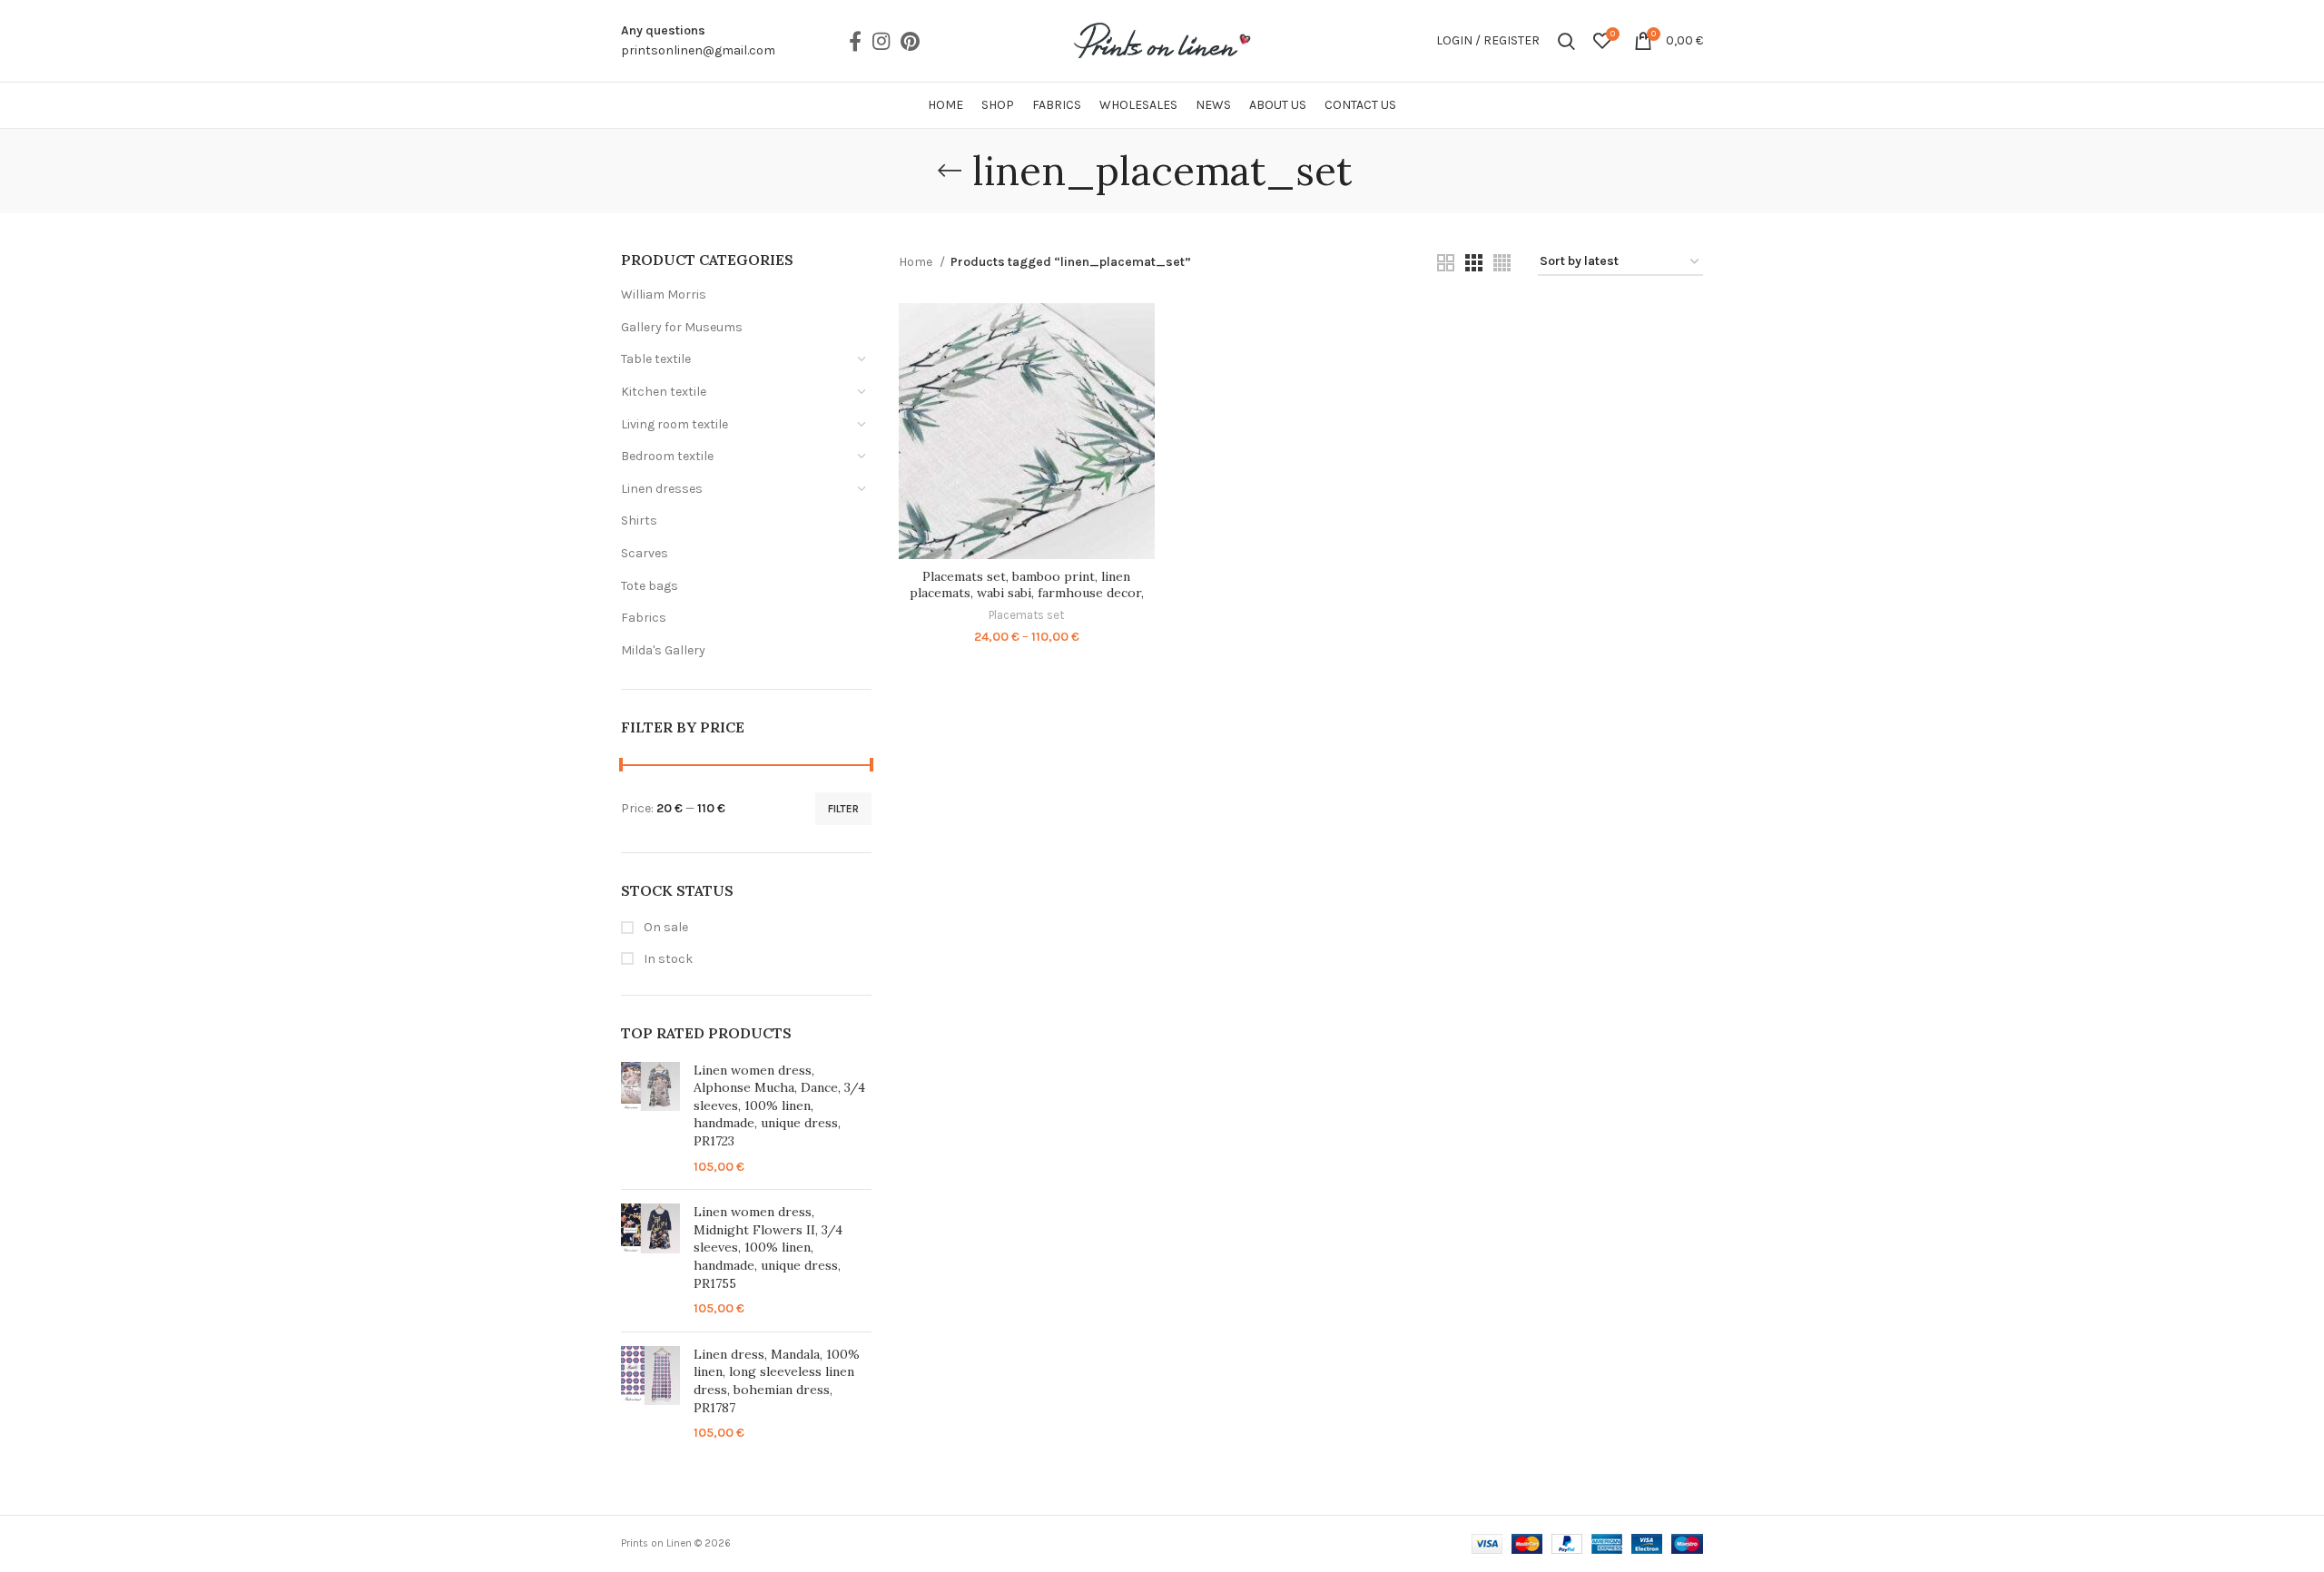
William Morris (664, 295)
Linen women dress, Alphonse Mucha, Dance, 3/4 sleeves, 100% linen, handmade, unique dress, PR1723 (779, 1105)
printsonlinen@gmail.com (698, 50)
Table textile (656, 359)
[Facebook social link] (855, 41)
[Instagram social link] (881, 41)
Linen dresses (662, 489)
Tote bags (650, 586)
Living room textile (675, 424)
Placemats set (1026, 615)
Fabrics (644, 618)
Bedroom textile (667, 456)
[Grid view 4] (1502, 263)
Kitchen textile (664, 392)
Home (917, 262)
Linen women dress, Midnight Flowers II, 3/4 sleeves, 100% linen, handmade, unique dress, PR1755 (768, 1247)
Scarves (645, 553)
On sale (665, 927)
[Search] (1566, 41)
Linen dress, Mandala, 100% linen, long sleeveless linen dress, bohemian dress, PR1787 (777, 1381)
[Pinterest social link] (910, 41)
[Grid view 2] (1446, 263)
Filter (843, 809)
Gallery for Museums (682, 327)
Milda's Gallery (663, 650)
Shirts (639, 521)
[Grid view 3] (1474, 263)
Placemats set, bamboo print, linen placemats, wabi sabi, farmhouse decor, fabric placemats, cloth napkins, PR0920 (1027, 593)
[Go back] (950, 171)
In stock (667, 959)
